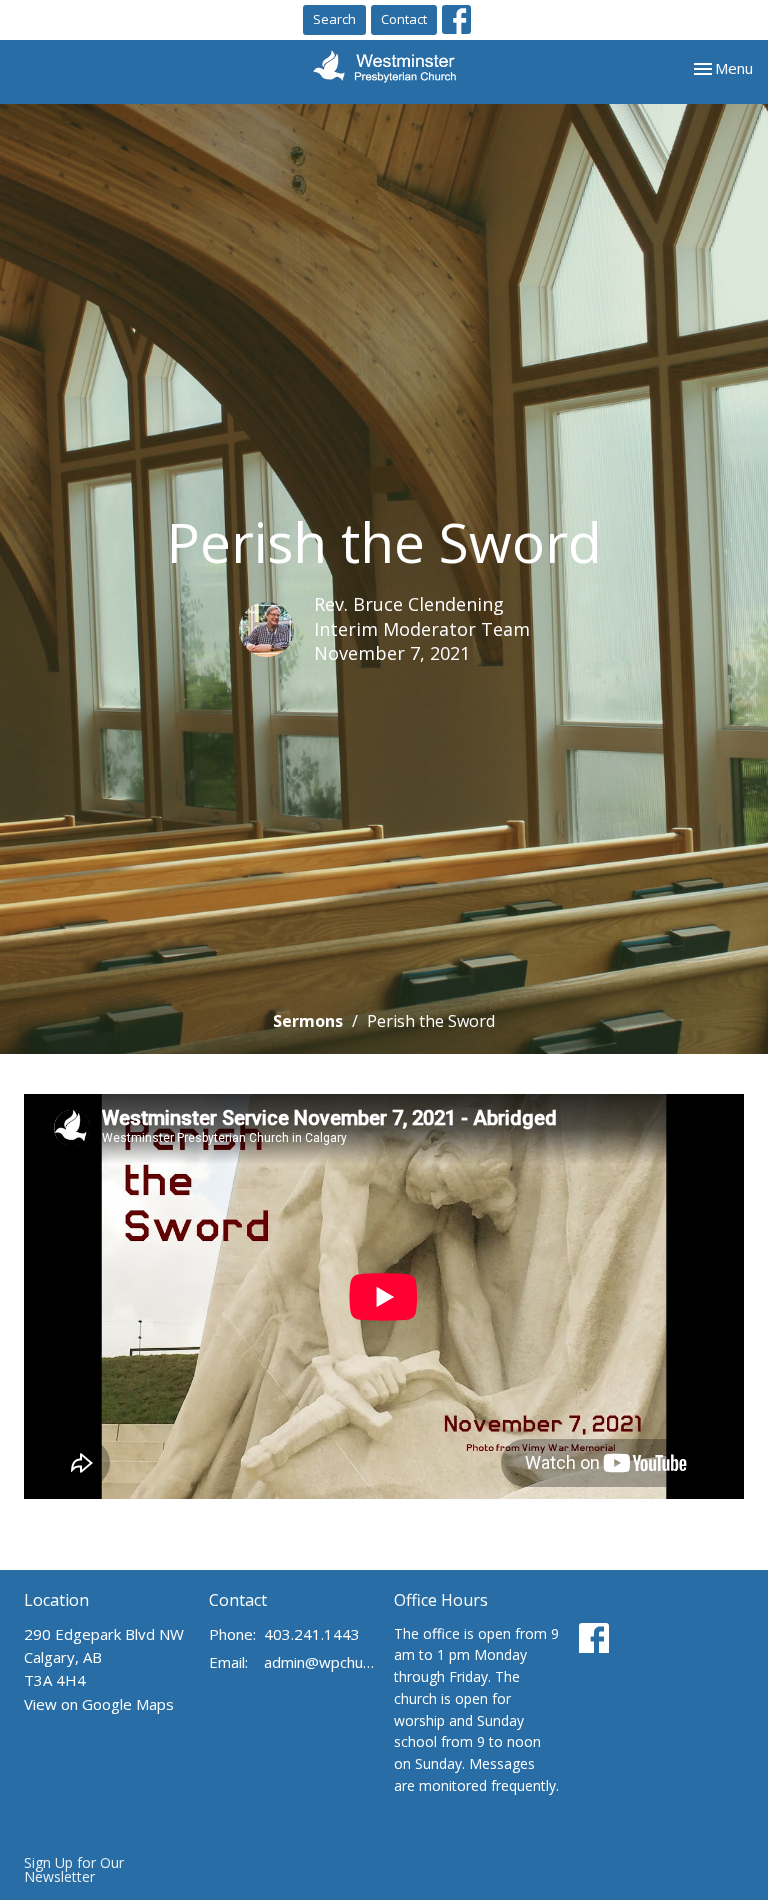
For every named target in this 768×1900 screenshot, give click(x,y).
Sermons (308, 1021)
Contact (404, 19)
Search (334, 19)
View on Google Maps (99, 1704)
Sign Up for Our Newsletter (74, 1869)
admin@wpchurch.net (319, 1662)
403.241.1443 (312, 1634)
